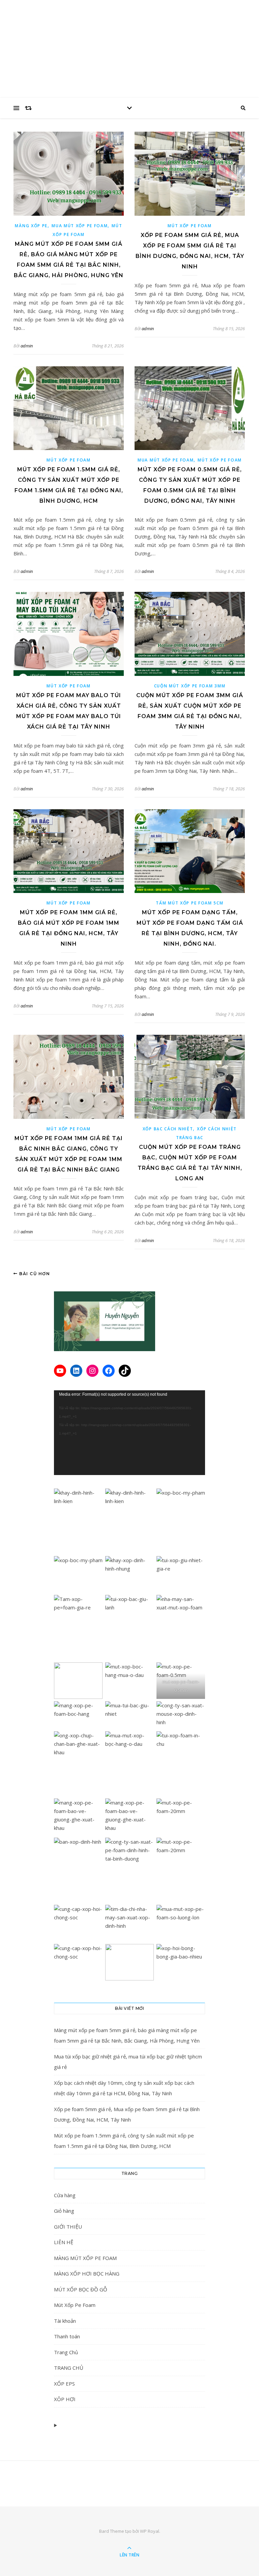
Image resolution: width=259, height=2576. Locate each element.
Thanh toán (67, 2336)
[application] (129, 1433)
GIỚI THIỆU (68, 2227)
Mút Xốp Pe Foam (190, 226)
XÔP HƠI (65, 2399)
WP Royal (150, 2531)
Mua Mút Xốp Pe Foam (80, 226)
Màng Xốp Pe (31, 226)
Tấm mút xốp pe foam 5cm (190, 903)
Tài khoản (65, 2321)
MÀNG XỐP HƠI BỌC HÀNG (87, 2273)
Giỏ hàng (64, 2211)
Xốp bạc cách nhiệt (168, 1129)
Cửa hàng (65, 2195)
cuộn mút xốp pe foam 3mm (190, 686)
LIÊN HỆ (64, 2242)
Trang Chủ (66, 2352)
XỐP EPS (64, 2384)
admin (27, 346)
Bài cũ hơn (34, 1274)
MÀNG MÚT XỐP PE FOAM (85, 2258)
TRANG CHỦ (69, 2368)
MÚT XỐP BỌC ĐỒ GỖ (81, 2289)
